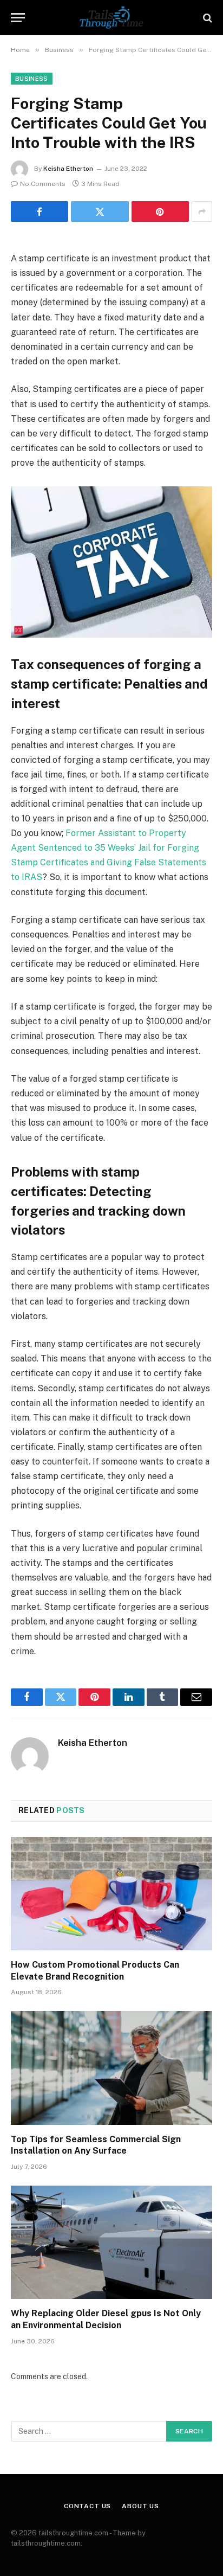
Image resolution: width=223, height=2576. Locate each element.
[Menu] (18, 18)
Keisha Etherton (68, 169)
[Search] (206, 18)
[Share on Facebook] (40, 211)
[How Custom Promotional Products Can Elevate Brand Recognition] (111, 1894)
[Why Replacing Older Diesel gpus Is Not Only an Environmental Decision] (111, 2242)
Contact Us (87, 2506)
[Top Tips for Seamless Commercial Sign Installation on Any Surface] (111, 2068)
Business (32, 79)
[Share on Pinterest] (160, 211)
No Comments (43, 184)
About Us (140, 2506)
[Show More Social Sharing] (202, 211)
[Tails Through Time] (111, 18)
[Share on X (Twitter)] (100, 211)
